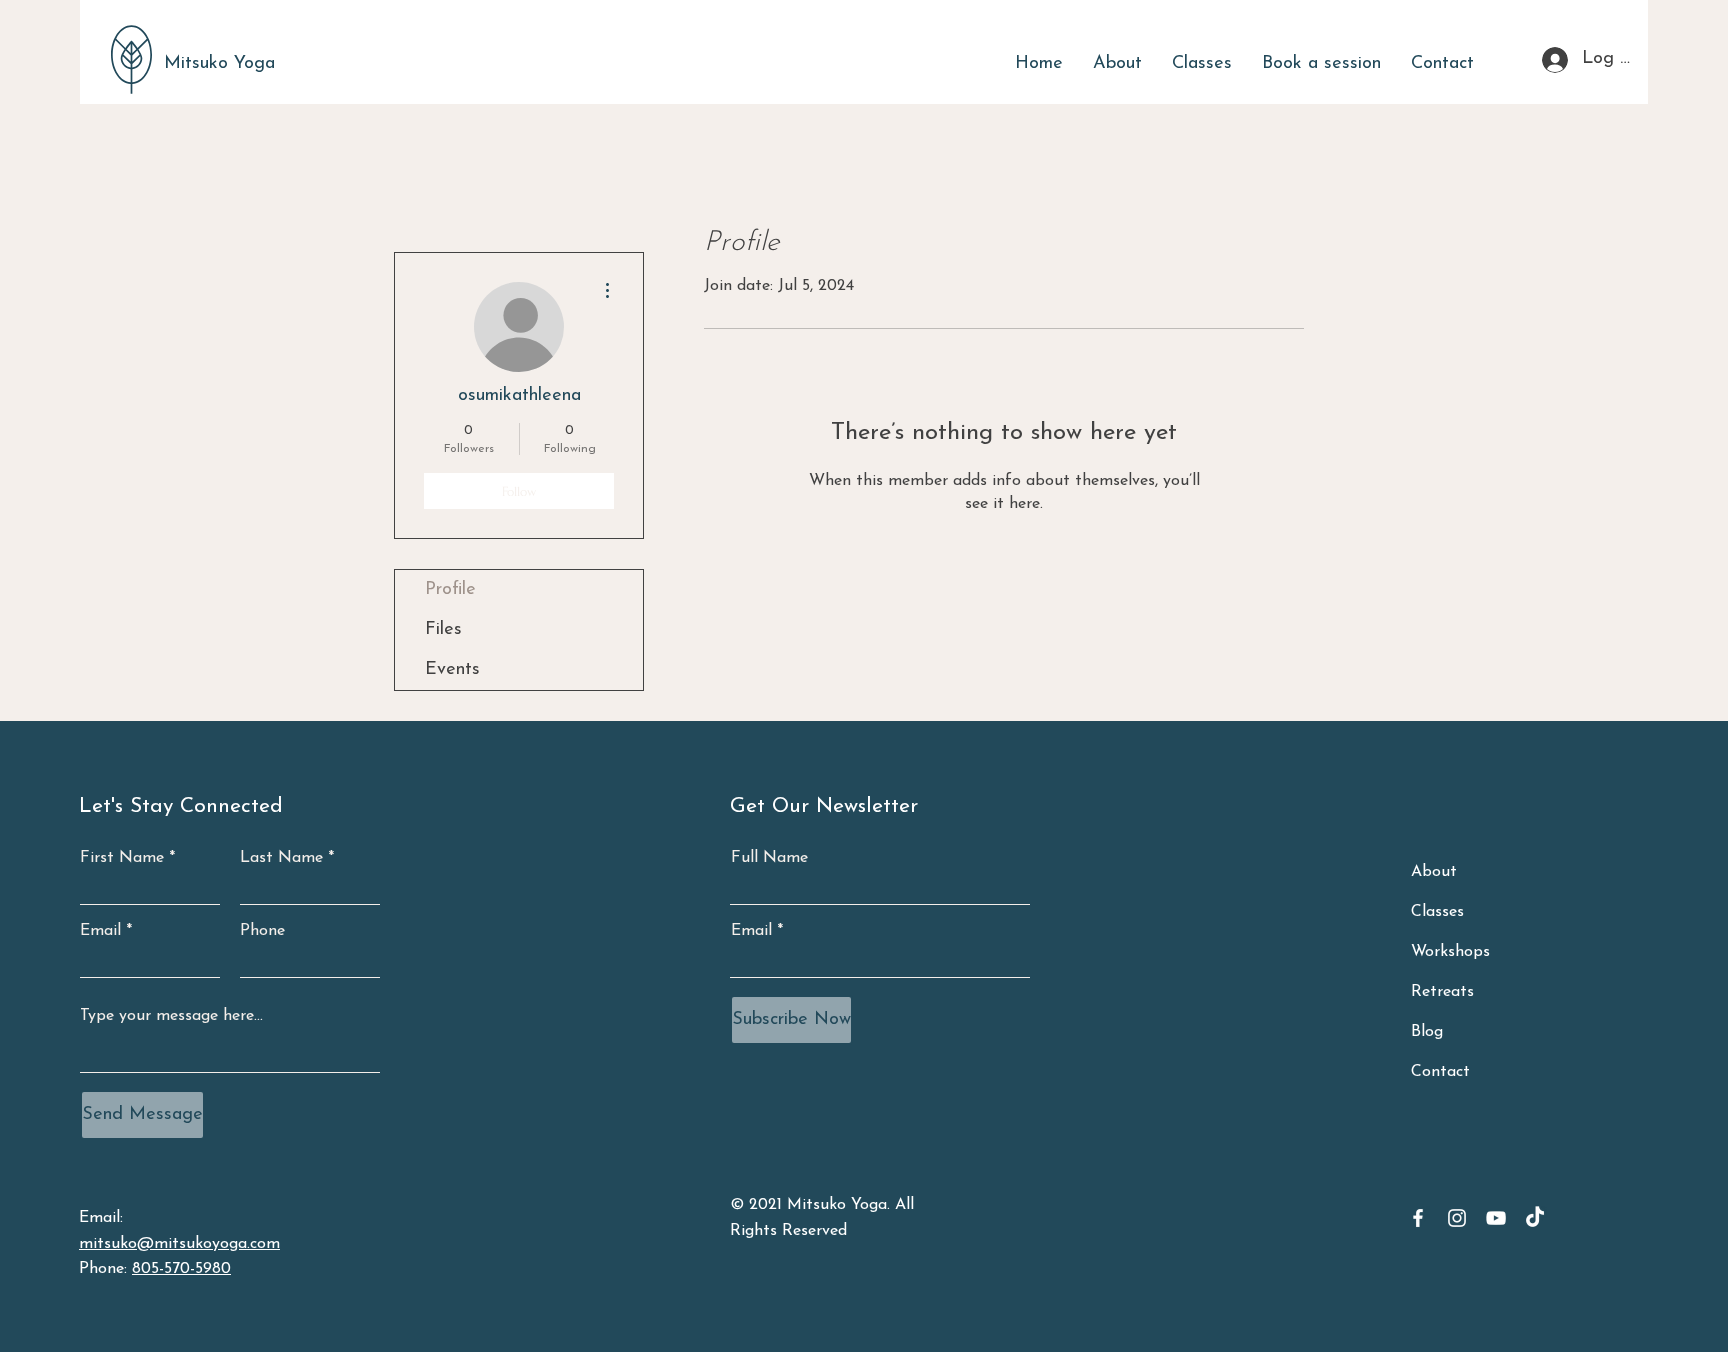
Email (100, 931)
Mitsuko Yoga (219, 64)
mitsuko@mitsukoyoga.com (179, 1244)
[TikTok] (1535, 1218)
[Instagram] (1457, 1218)
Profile (450, 590)
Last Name (281, 858)
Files (443, 630)
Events (452, 670)
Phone (262, 931)
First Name (122, 858)
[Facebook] (1418, 1218)
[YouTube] (1496, 1218)
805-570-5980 (181, 1269)
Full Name (769, 858)
